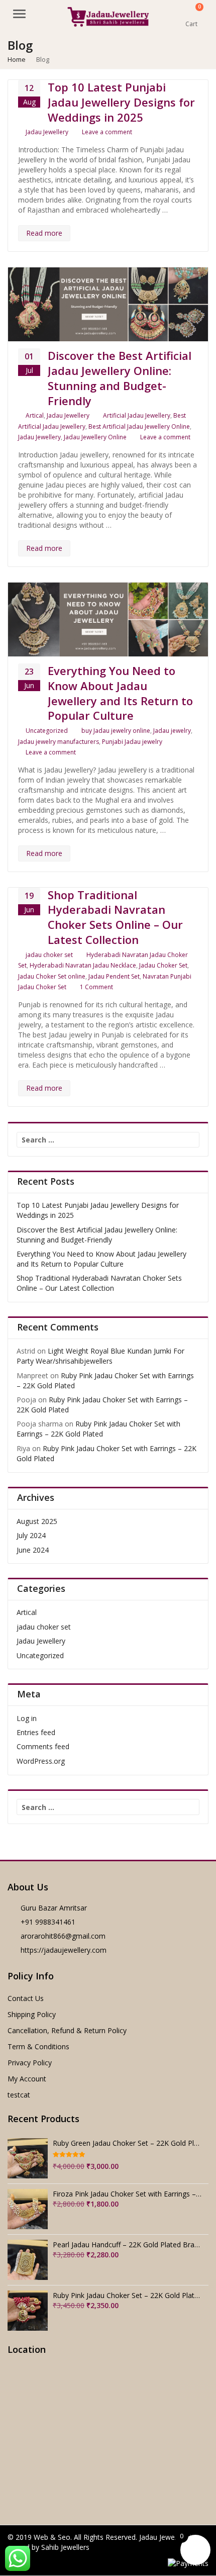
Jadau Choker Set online (52, 976)
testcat (19, 2095)
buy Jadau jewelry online (116, 731)
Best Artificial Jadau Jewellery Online (139, 426)
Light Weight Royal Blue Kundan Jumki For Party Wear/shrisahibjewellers (100, 1356)
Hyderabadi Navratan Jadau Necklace (83, 965)
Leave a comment (107, 132)
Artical (35, 415)
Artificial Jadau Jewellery (137, 415)
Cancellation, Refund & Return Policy (67, 2030)
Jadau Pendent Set (114, 976)
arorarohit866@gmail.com (63, 1936)
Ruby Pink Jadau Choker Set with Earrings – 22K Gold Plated (98, 1429)
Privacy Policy (30, 2063)
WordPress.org (41, 1761)
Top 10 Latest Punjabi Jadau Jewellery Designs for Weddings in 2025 (121, 102)
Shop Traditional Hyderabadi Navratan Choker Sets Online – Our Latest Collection (115, 917)
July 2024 (31, 1535)
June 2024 (33, 1550)
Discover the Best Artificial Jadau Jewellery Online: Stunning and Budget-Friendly (120, 378)
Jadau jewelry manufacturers (59, 742)
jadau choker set (49, 955)
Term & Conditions (38, 2046)
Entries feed (36, 1732)
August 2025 (37, 1521)
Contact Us (26, 1998)
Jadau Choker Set (163, 965)
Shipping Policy (32, 2014)
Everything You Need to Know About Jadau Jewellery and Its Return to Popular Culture (120, 693)
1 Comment (96, 987)
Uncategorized (47, 731)
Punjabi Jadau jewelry (132, 742)
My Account (27, 2079)
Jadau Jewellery (47, 132)
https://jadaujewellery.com (64, 1950)
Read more (44, 233)
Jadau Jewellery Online (95, 437)
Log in (27, 1718)
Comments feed (43, 1746)
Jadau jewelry (172, 731)
